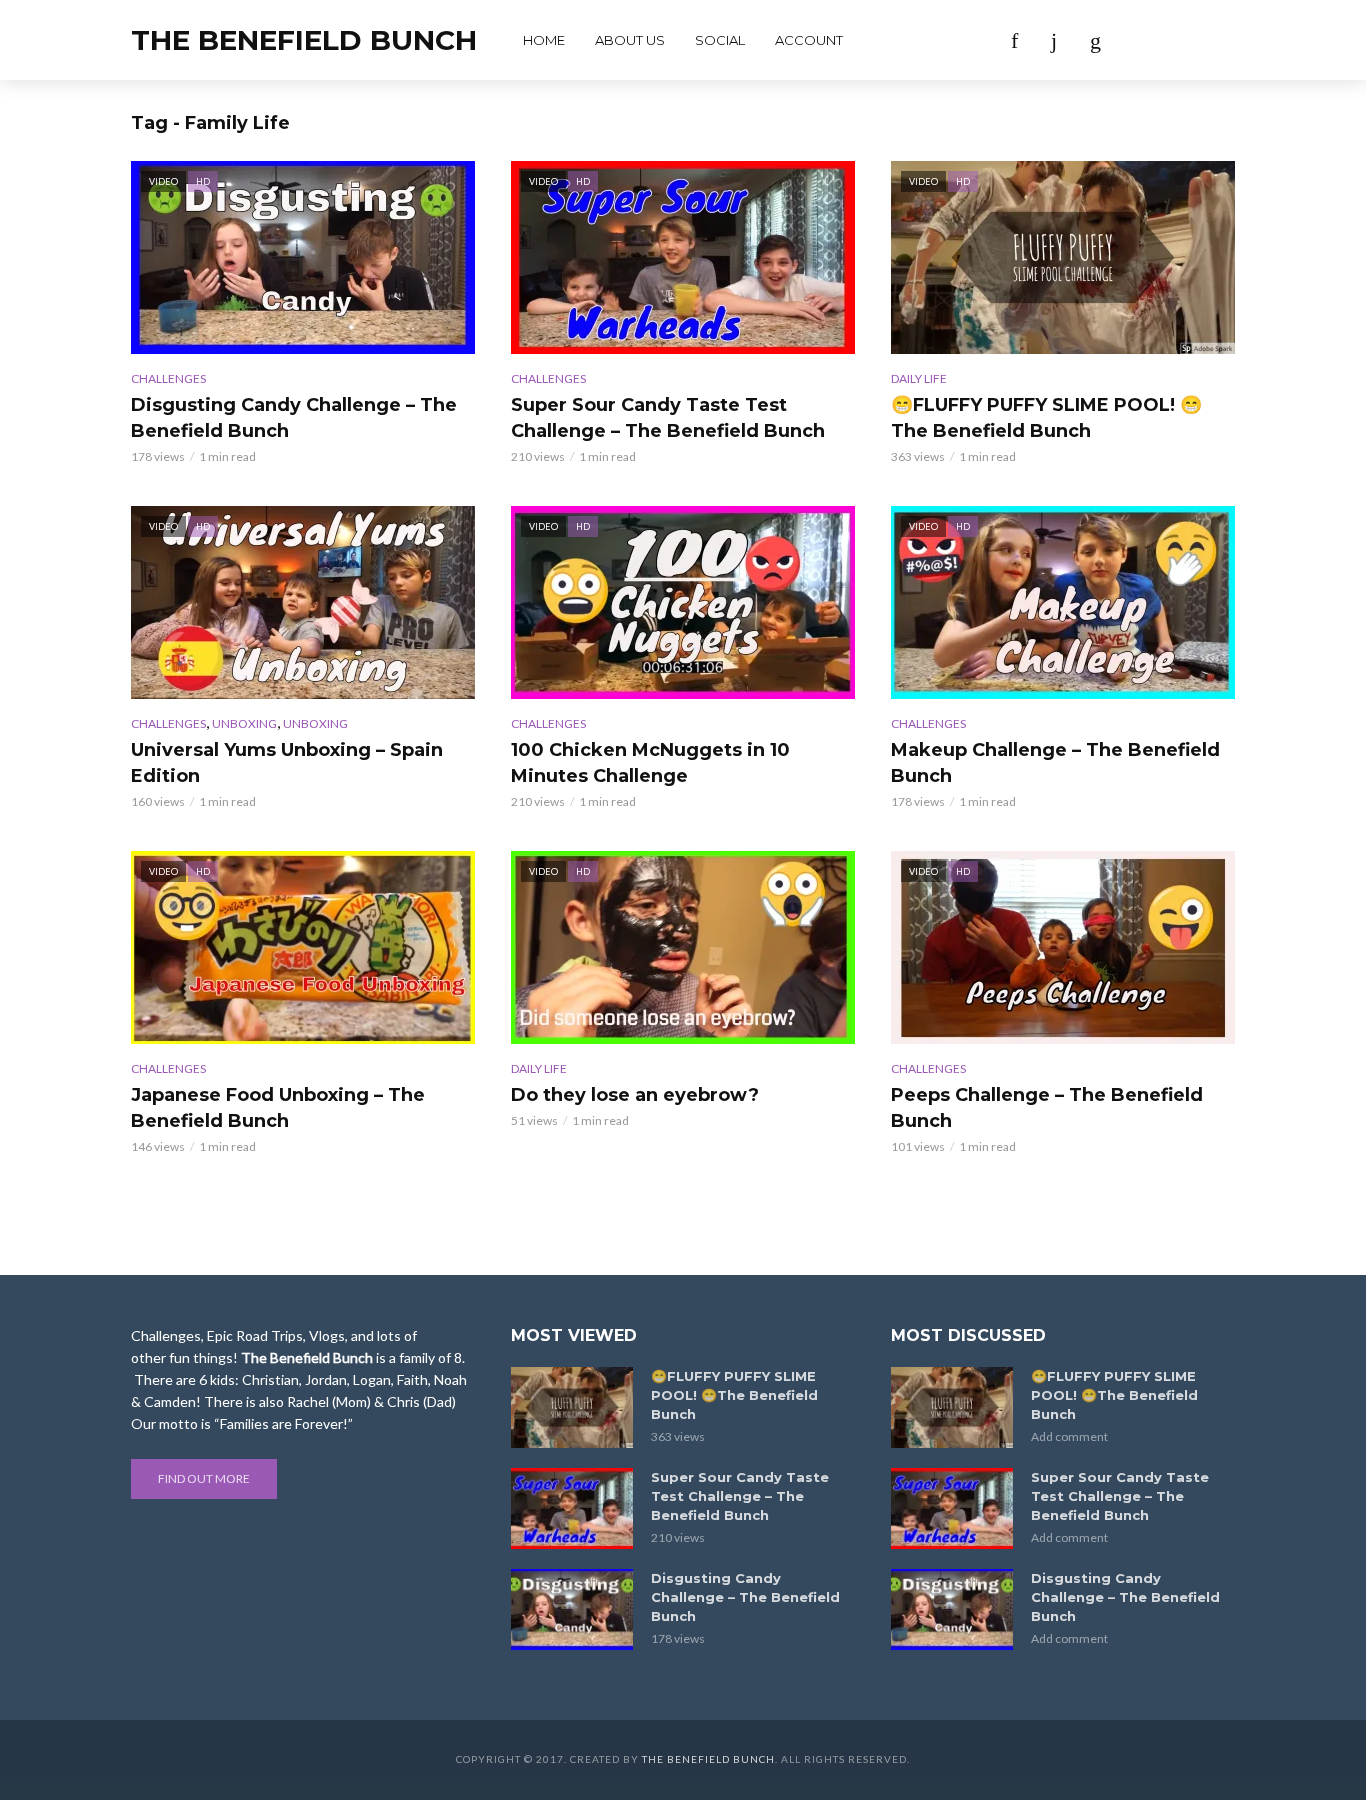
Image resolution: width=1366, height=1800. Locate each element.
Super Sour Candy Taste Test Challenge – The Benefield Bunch (668, 418)
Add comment (1069, 1436)
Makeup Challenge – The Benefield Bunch (1055, 763)
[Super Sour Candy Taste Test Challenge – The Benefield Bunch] (572, 1508)
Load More (683, 1212)
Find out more (204, 1478)
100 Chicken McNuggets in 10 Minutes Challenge (650, 763)
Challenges (168, 378)
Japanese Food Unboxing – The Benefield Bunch (278, 1108)
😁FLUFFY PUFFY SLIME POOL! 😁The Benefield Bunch (1046, 418)
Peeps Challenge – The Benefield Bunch (1047, 1108)
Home (544, 40)
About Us (630, 40)
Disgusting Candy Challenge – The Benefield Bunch (294, 418)
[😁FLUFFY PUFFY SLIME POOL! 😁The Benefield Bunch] (572, 1407)
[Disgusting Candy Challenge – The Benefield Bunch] (572, 1609)
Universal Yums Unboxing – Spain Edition (287, 763)
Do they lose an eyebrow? (635, 1095)
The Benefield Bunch (304, 40)
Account (809, 40)
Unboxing (244, 723)
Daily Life (919, 378)
